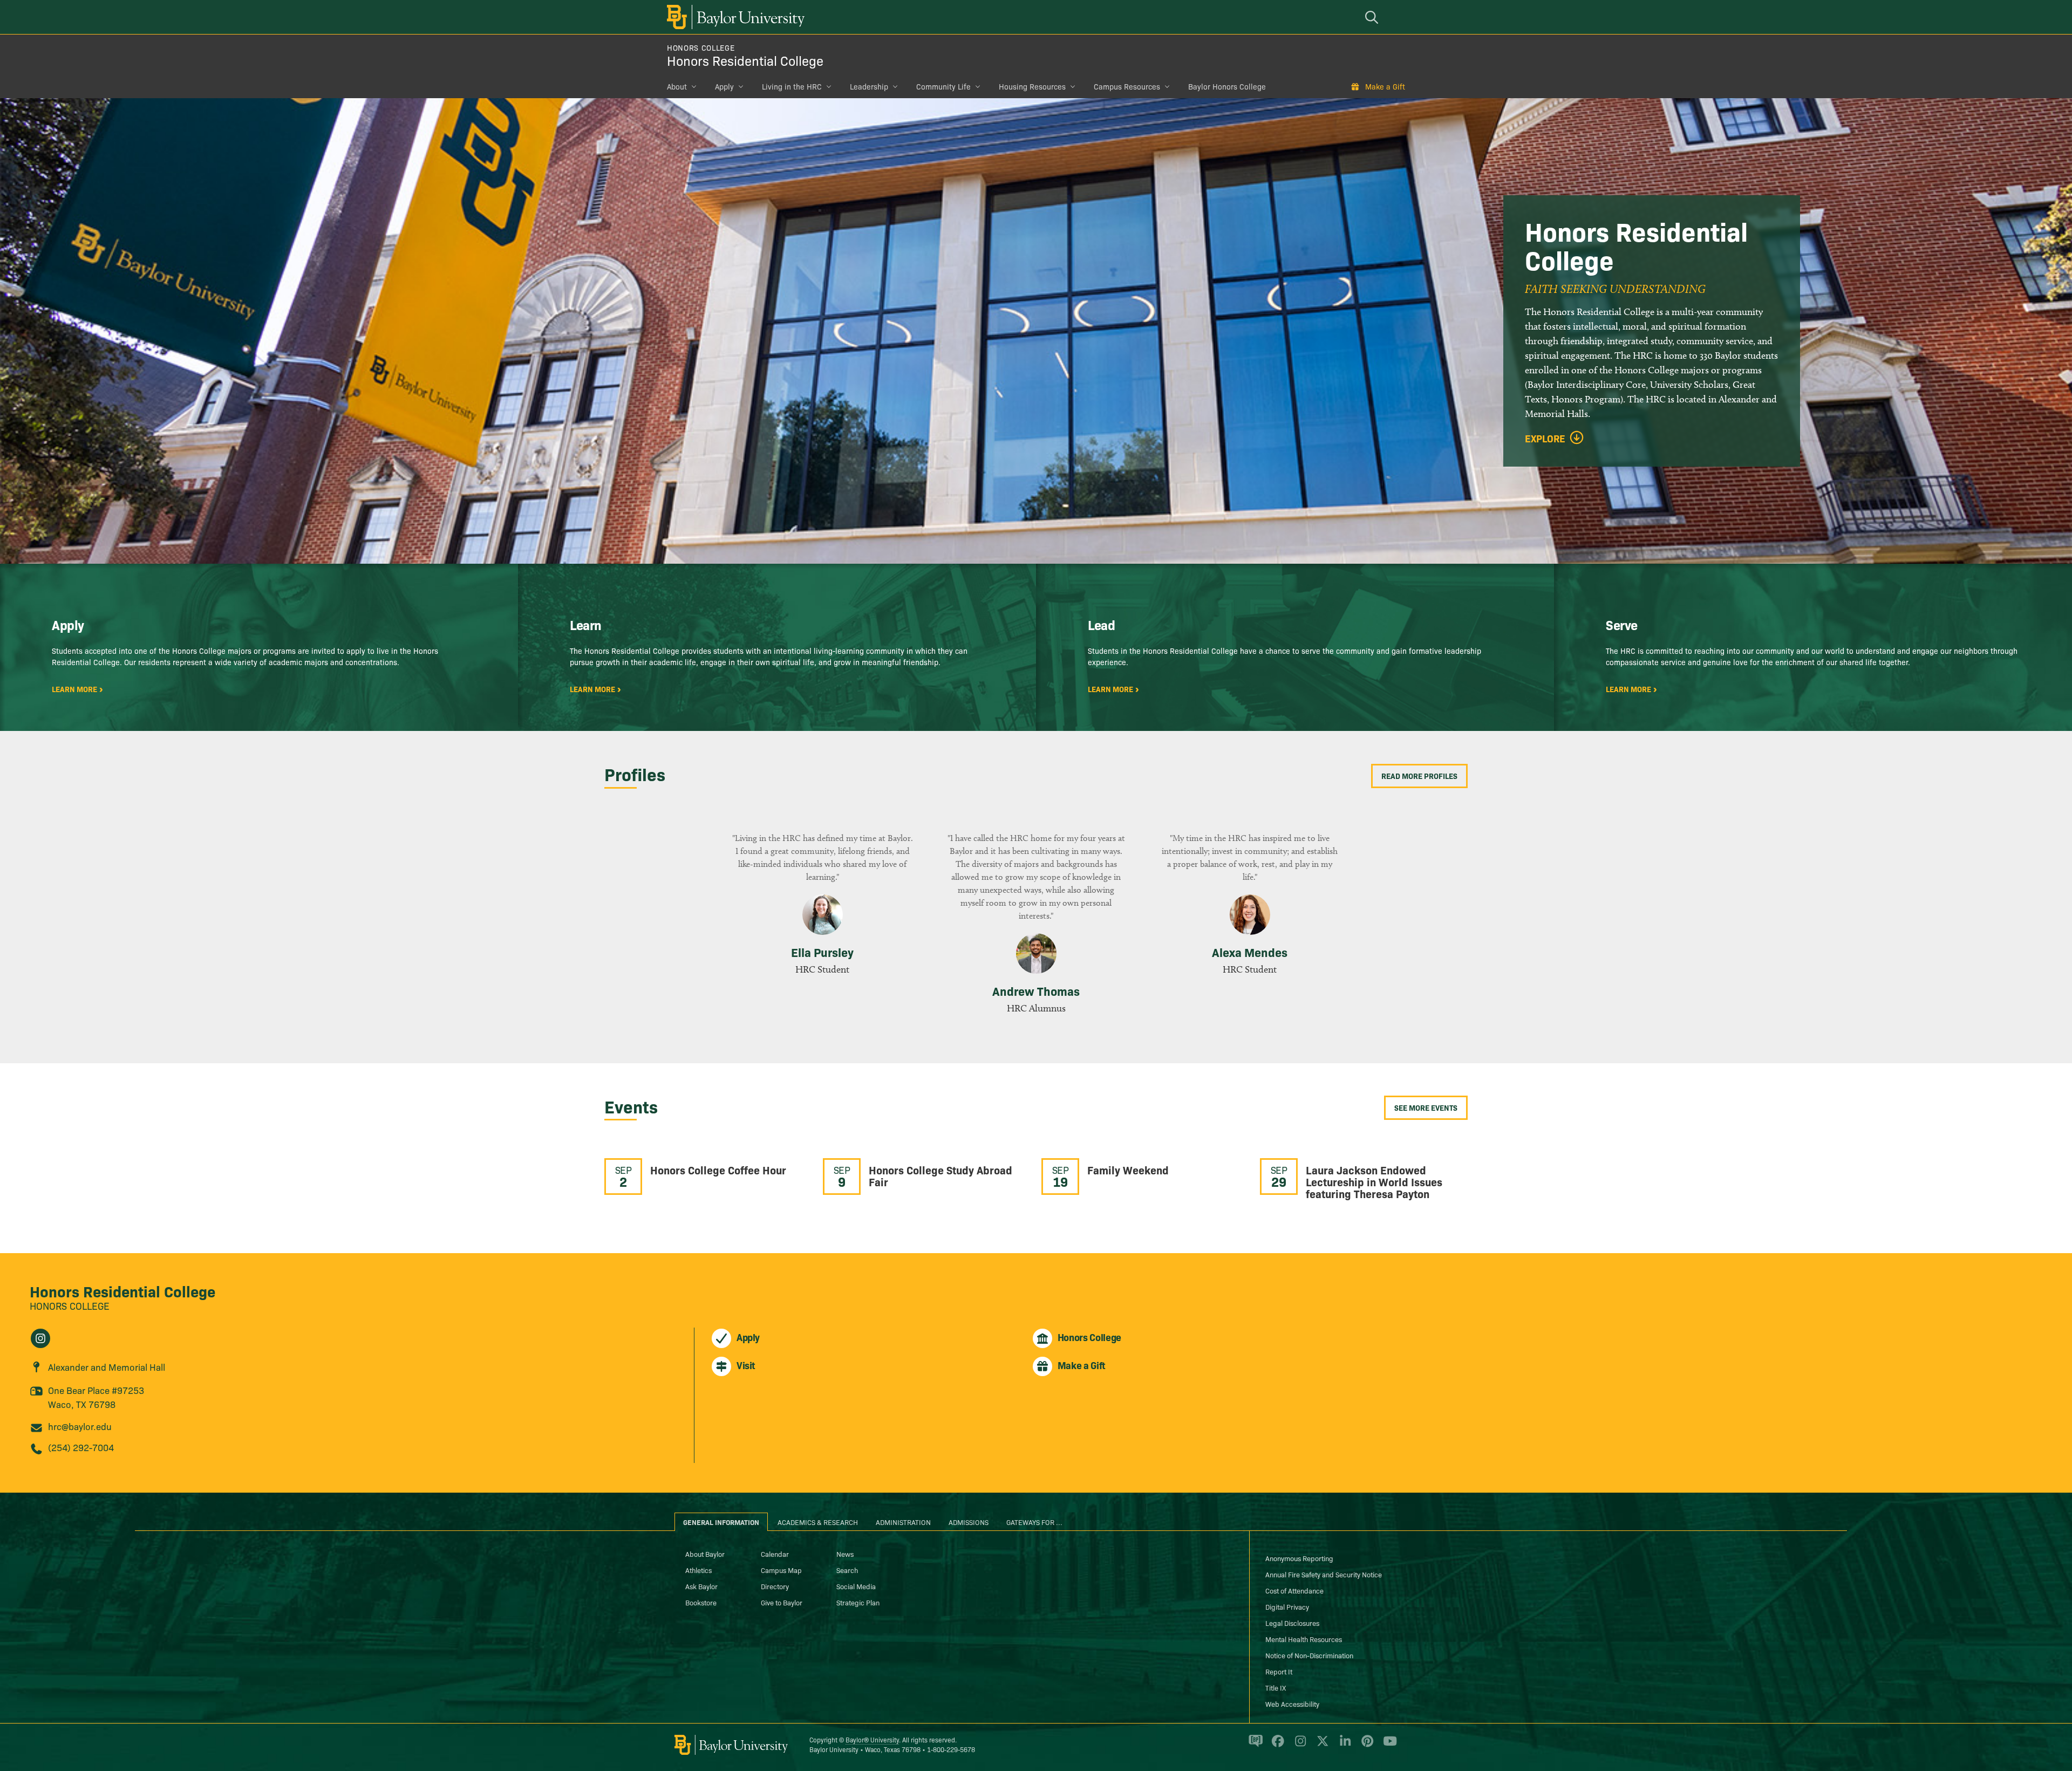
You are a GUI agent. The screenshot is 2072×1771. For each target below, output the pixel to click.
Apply (724, 86)
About (677, 86)
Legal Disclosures (1292, 1623)
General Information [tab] (721, 1522)
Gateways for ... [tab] (1034, 1522)
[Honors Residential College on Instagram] (40, 1338)
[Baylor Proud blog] (1254, 1745)
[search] (1373, 17)
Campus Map (781, 1570)
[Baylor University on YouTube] (1387, 1745)
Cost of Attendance (1294, 1590)
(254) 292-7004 (81, 1447)
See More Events (1426, 1107)
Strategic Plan (858, 1602)
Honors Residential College (745, 60)
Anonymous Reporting (1299, 1558)
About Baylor (705, 1554)
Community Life (943, 86)
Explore (1545, 439)
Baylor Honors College (1227, 86)
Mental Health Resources (1304, 1639)
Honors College (701, 47)
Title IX (1276, 1687)
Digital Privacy (1287, 1606)
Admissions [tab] (969, 1522)
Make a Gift (1385, 86)
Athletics (698, 1570)
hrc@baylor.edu (80, 1426)
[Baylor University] (734, 17)
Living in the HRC (792, 86)
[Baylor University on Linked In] (1343, 1745)
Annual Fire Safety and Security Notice (1324, 1574)
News (845, 1554)
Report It (1279, 1671)
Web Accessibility (1292, 1704)
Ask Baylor (701, 1586)
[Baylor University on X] (1321, 1745)
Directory (775, 1586)
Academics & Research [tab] (818, 1522)
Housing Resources (1032, 86)
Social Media (856, 1586)
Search (847, 1570)
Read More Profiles (1419, 776)
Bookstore (701, 1602)
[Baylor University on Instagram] (1299, 1745)
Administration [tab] (903, 1522)
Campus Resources (1127, 86)
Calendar (775, 1554)
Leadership (869, 86)
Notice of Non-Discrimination (1309, 1655)
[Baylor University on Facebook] (1276, 1745)
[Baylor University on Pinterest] (1365, 1745)
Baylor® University (872, 1739)
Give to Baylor (782, 1602)
